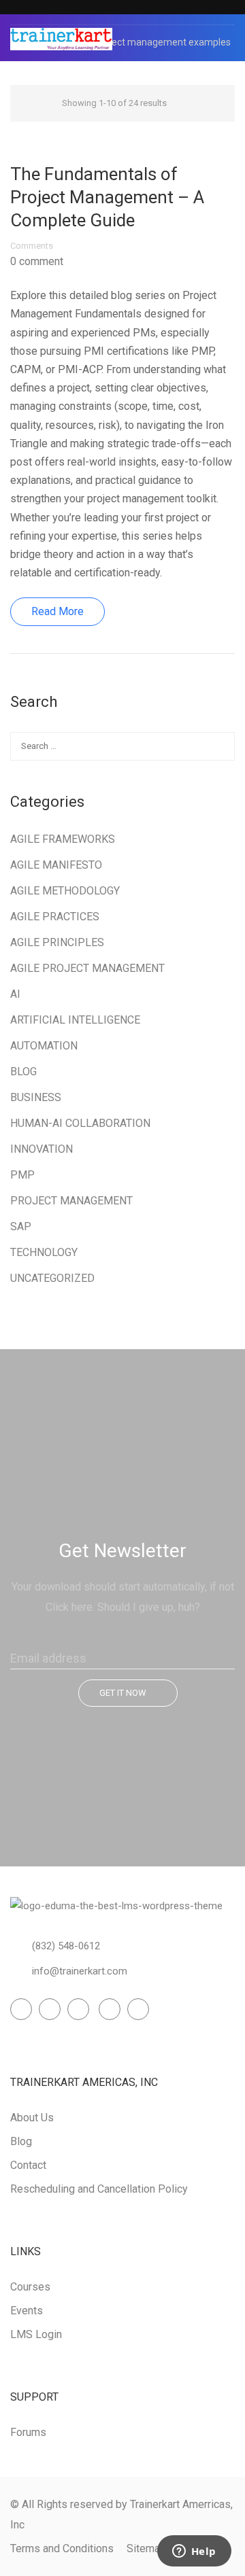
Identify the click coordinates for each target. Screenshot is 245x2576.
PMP (22, 1175)
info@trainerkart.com (80, 1971)
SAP (21, 1226)
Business (36, 1097)
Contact (28, 2165)
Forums (28, 2432)
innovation (42, 1149)
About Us (32, 2118)
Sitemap (146, 2548)
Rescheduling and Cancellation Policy (99, 2189)
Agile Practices (55, 917)
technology (44, 1252)
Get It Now (123, 1693)
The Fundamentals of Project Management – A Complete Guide (107, 197)
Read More (58, 611)
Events (27, 2311)
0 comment (37, 262)
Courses (30, 2287)
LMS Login (36, 2334)
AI (15, 994)
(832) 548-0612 (66, 1946)
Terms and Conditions (62, 2548)
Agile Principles (57, 942)
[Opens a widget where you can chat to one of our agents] (194, 2552)
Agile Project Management (87, 968)
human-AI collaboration (80, 1123)
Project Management (71, 1201)
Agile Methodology (65, 891)
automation (44, 1046)
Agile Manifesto (56, 865)
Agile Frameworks (63, 839)
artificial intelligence (75, 1020)
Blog (23, 1072)
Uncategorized (52, 1278)
